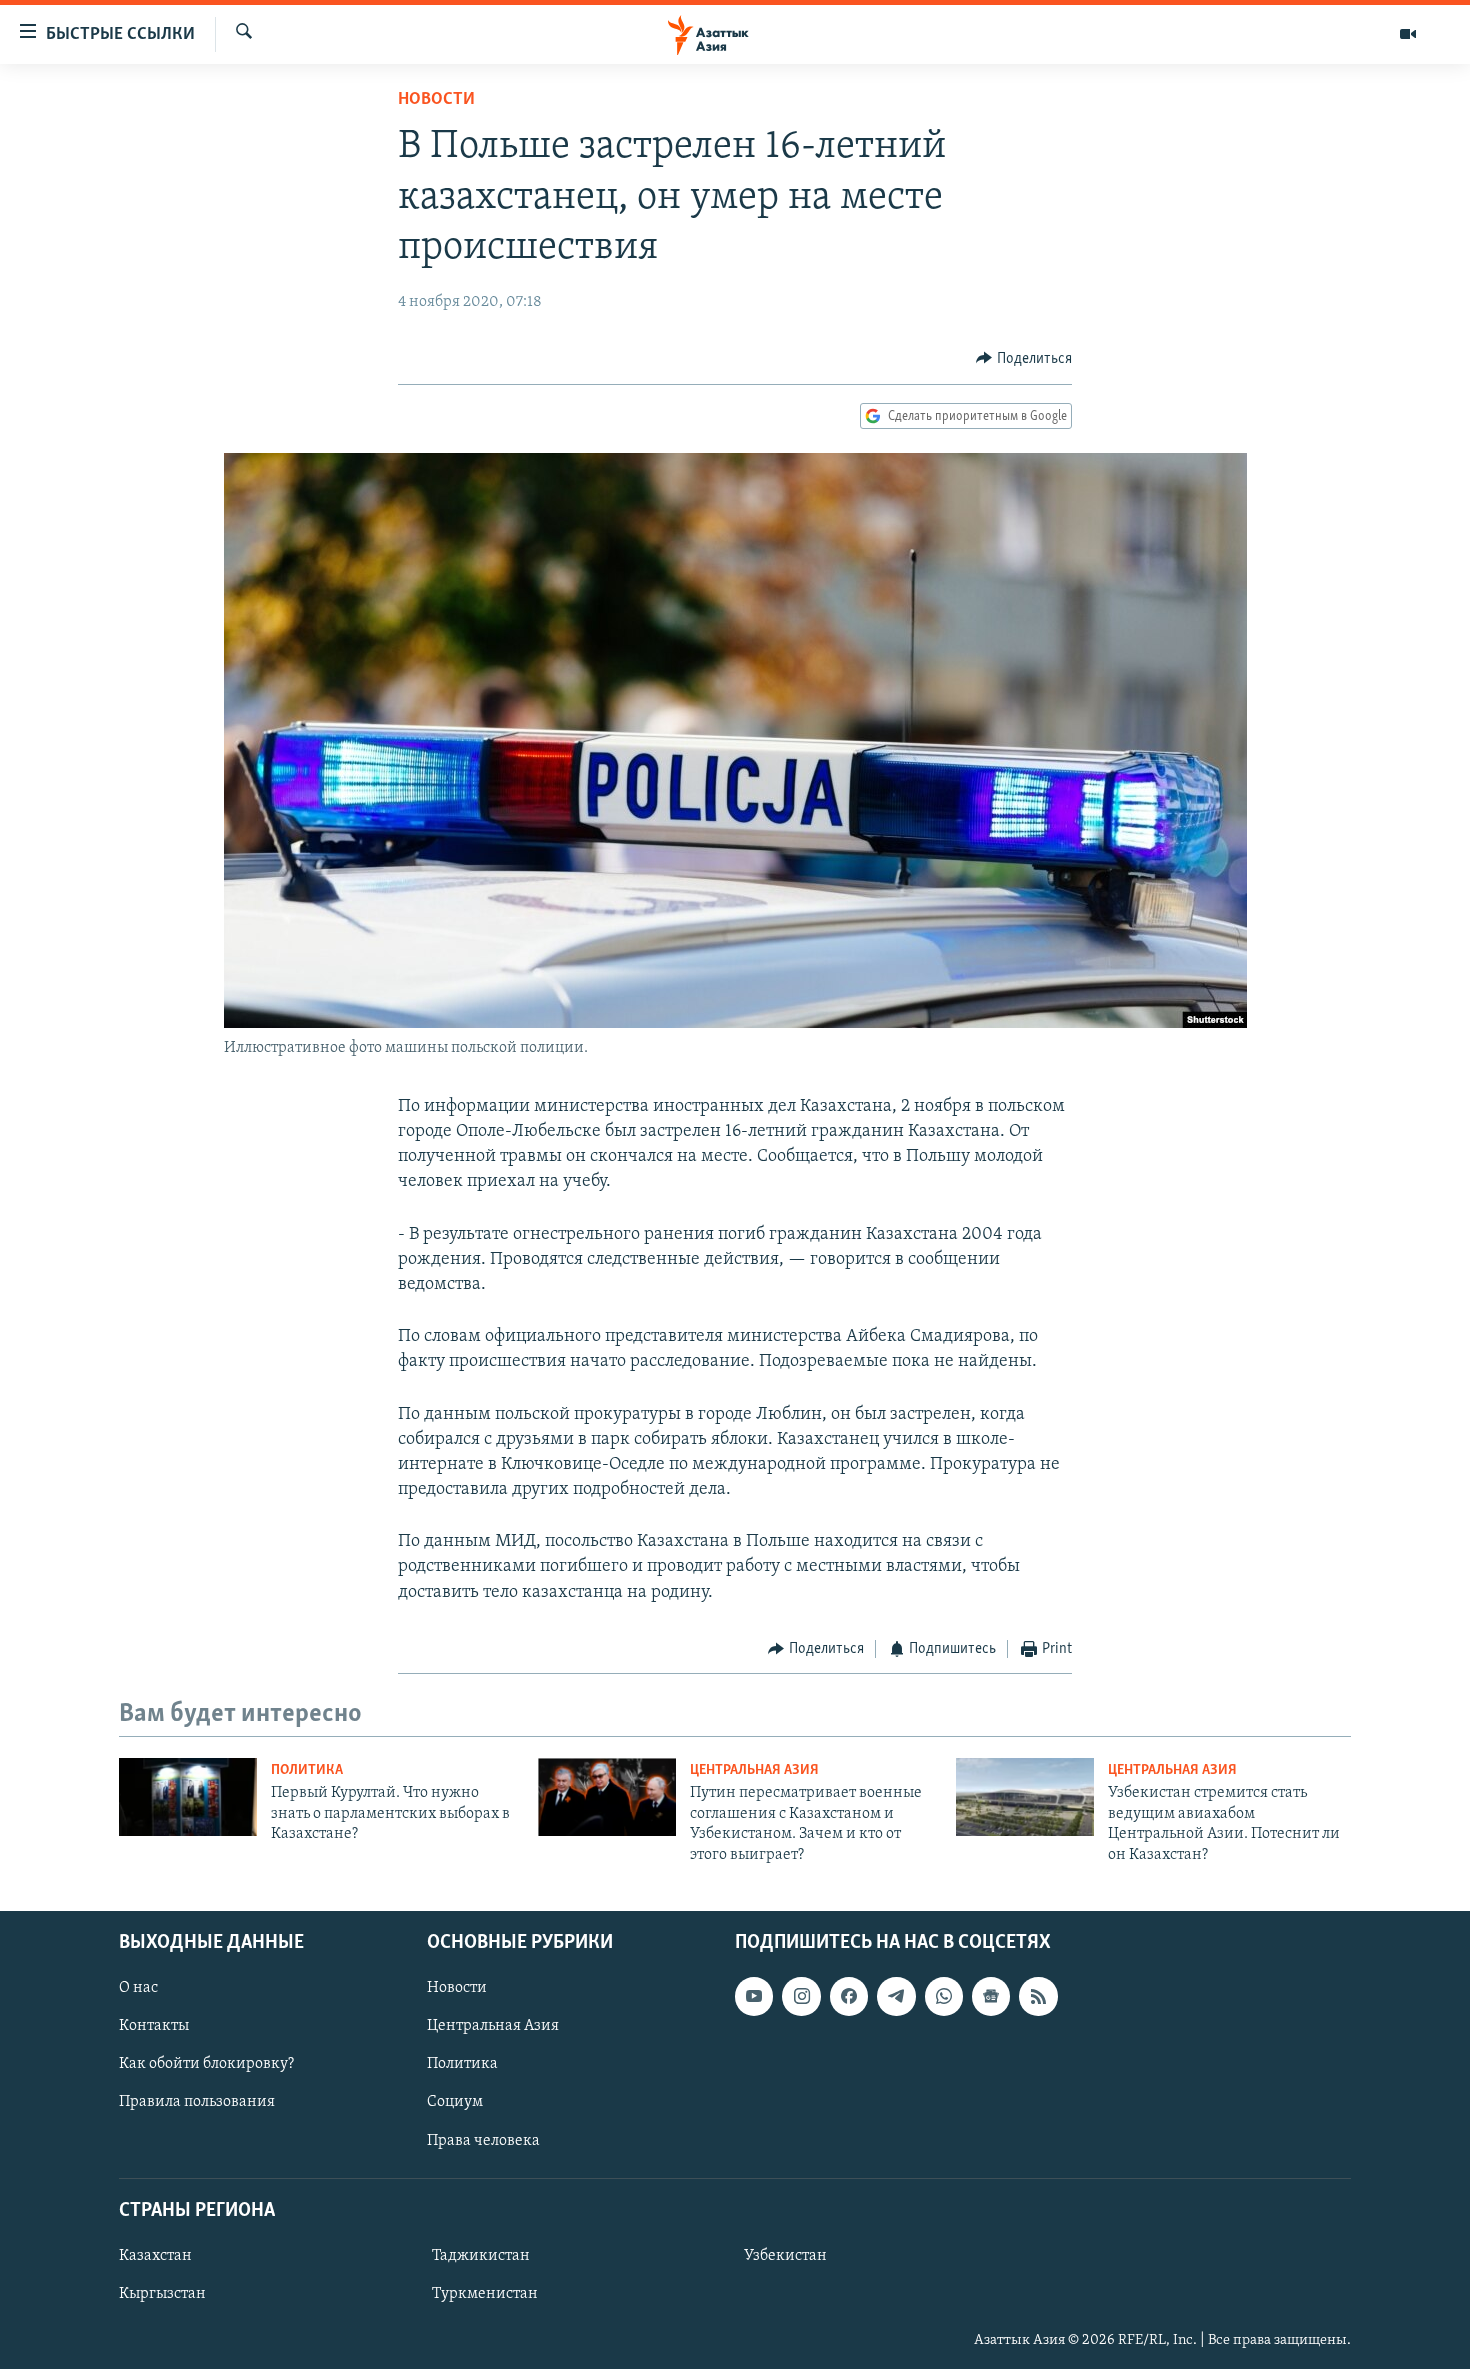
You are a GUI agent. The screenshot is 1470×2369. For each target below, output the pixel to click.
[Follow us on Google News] (991, 1996)
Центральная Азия (754, 1770)
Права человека (483, 2141)
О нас (138, 1988)
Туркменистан (485, 2294)
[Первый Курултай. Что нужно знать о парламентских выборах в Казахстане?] (188, 1797)
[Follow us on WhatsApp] (944, 1996)
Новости (436, 100)
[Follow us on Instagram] (801, 1996)
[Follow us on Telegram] (896, 1996)
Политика (307, 1770)
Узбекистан (785, 2256)
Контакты (154, 2026)
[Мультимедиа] (1408, 34)
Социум (455, 2102)
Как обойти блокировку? (206, 2064)
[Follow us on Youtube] (754, 1996)
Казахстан (155, 2256)
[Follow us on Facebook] (849, 1996)
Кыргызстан (162, 2294)
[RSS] (1038, 1996)
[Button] (1024, 359)
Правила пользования (197, 2102)
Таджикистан (481, 2256)
